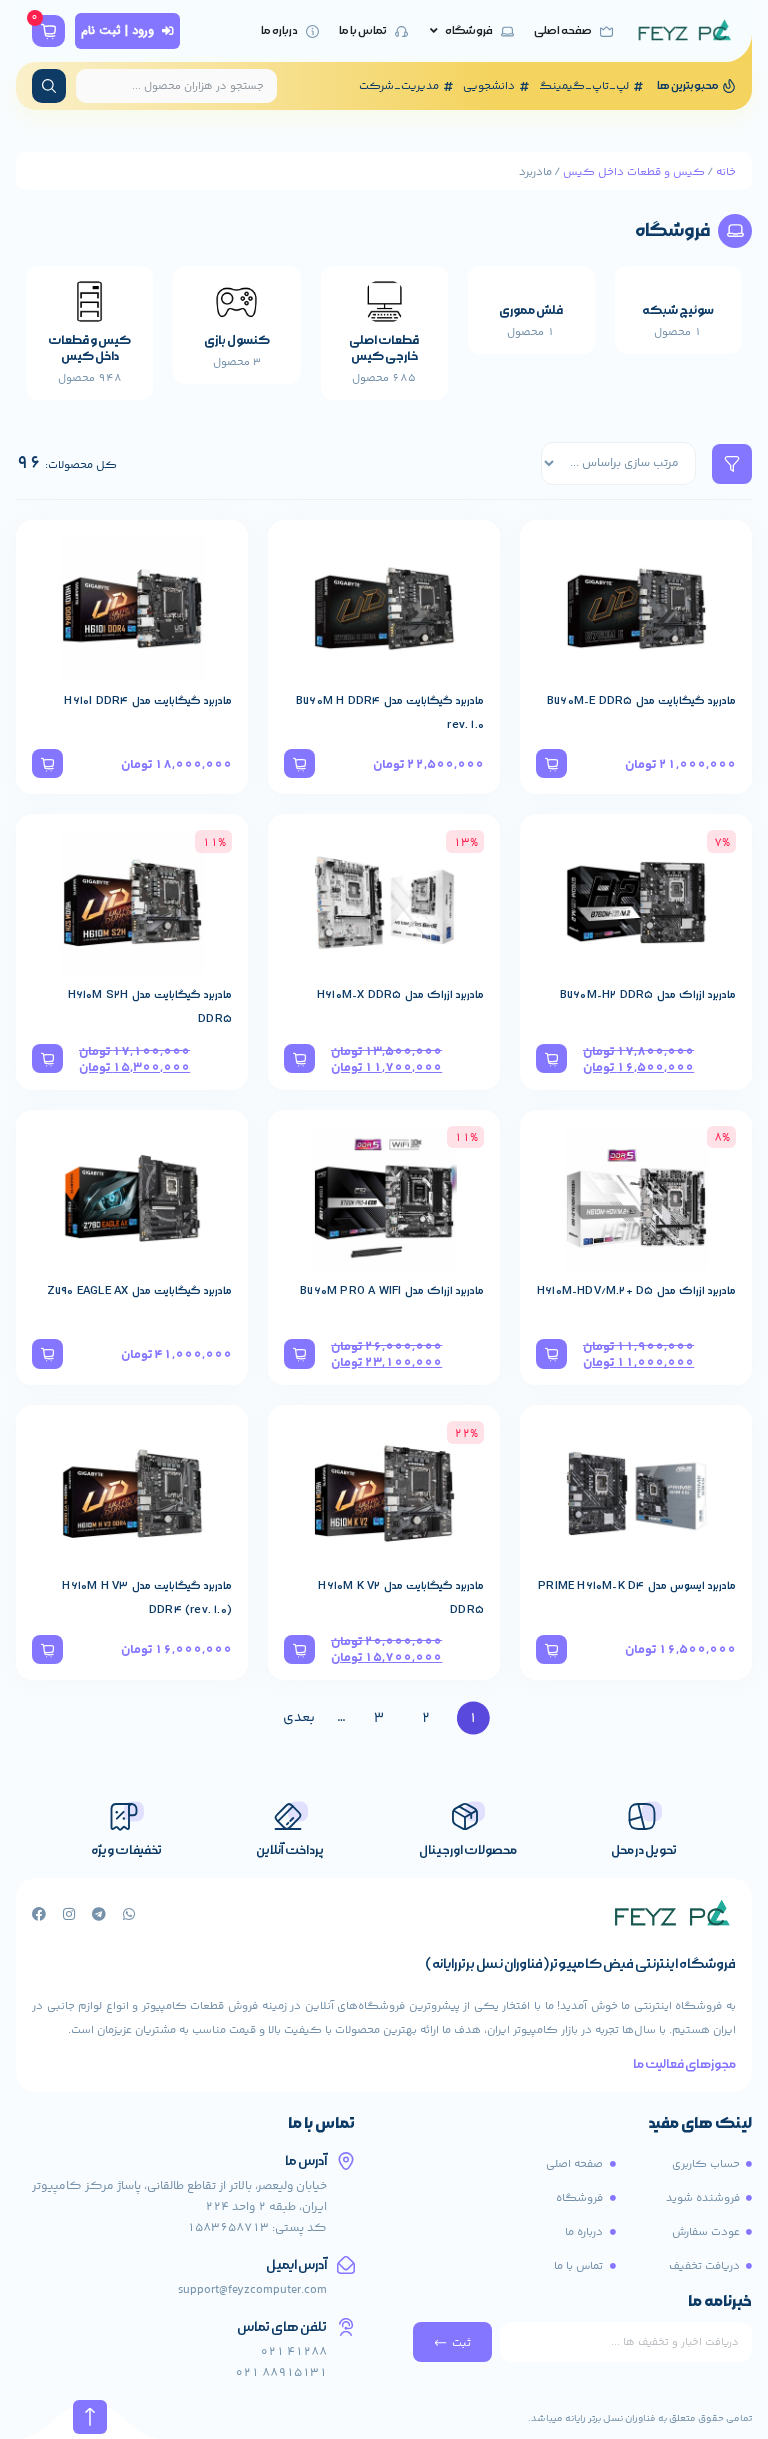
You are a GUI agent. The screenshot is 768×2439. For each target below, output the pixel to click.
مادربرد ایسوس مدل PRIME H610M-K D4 (637, 1586)
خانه (726, 172)
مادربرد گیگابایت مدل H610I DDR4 (148, 701)
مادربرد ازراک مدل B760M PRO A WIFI (392, 1291)
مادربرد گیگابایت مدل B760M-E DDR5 (641, 701)
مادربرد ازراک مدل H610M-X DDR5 (400, 995)
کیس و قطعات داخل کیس (634, 172)
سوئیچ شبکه (678, 310)
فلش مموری (531, 310)
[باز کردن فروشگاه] (434, 31)
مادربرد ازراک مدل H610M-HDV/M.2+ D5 (636, 1291)
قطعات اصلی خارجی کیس (384, 348)
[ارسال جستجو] (49, 86)
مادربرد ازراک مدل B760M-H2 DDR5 (648, 995)
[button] (551, 763)
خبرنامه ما (720, 2303)
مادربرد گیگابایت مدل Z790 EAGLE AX (139, 1291)
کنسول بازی (237, 340)
